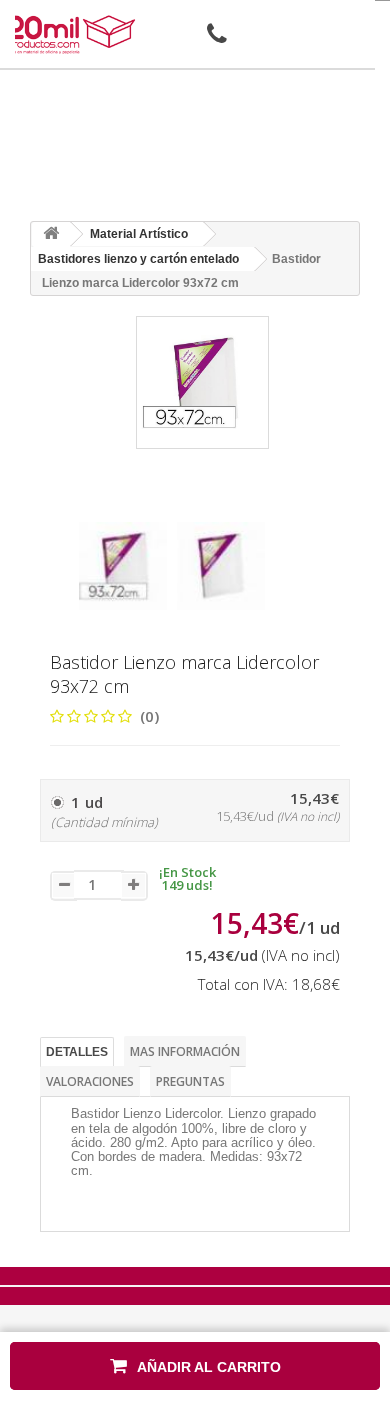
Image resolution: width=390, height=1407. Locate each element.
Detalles (77, 1052)
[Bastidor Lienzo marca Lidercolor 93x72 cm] (123, 566)
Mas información (185, 1051)
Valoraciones (90, 1081)
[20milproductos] (73, 34)
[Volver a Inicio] (51, 234)
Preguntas (190, 1081)
